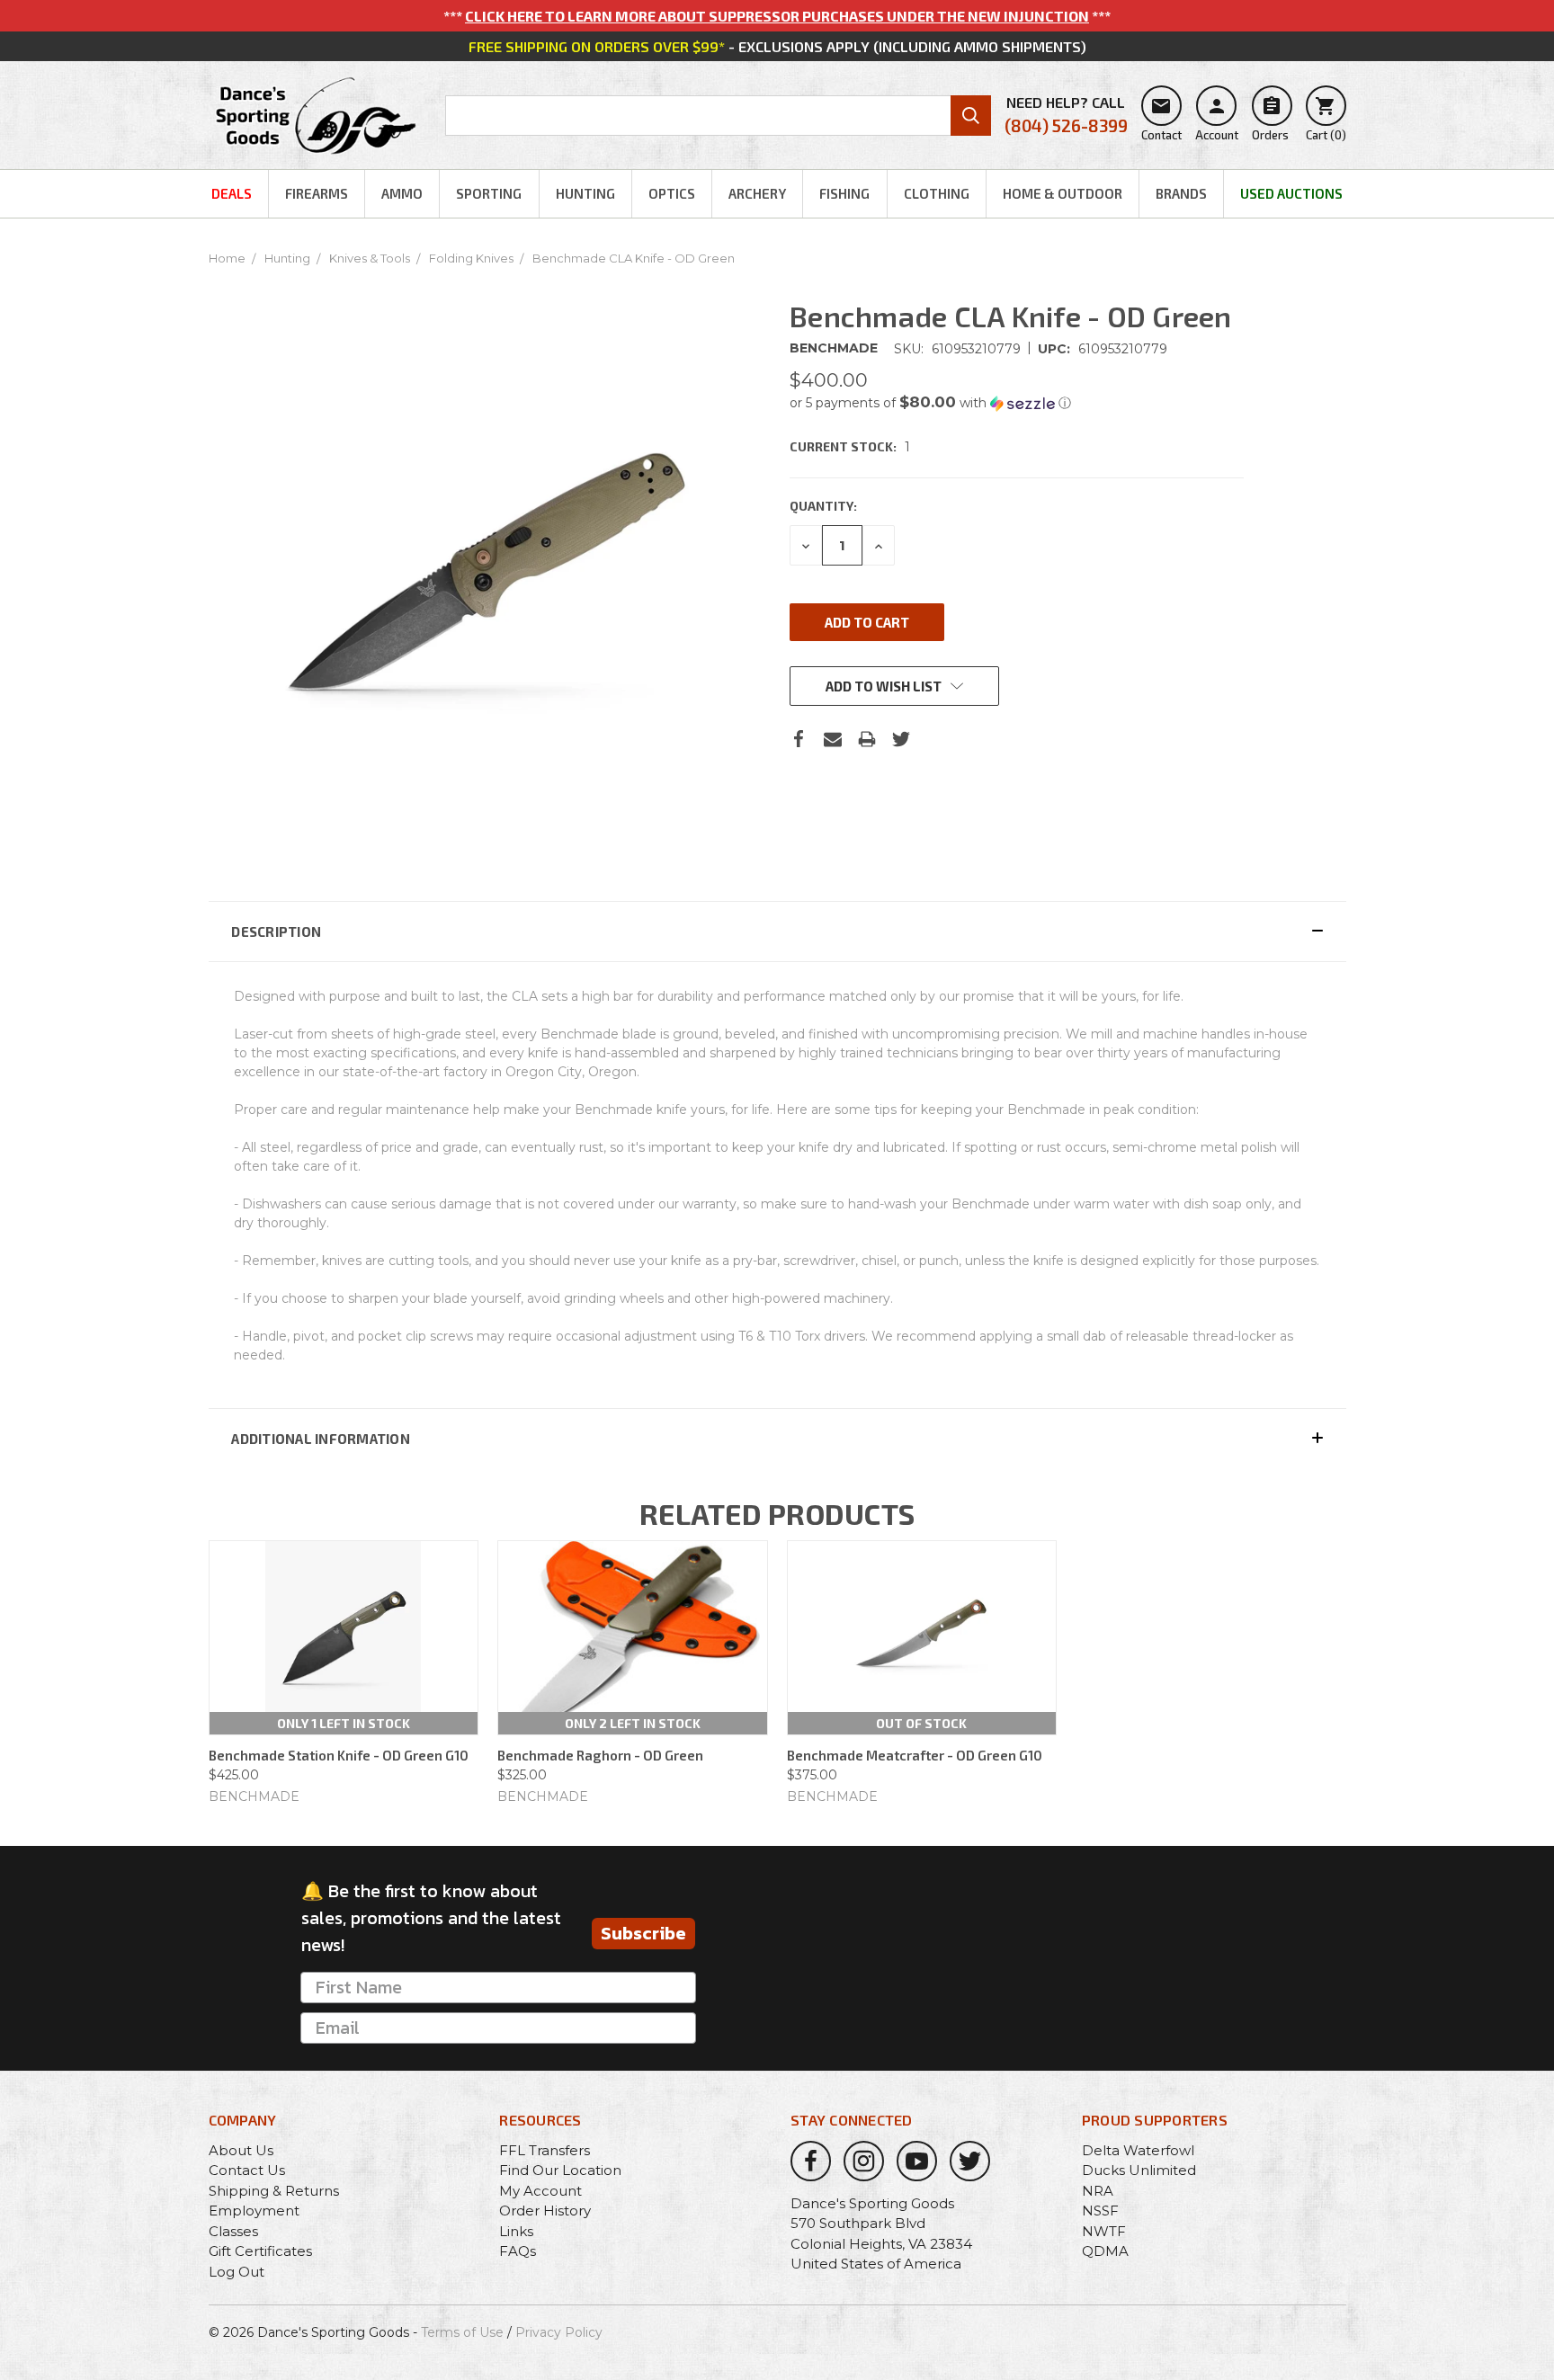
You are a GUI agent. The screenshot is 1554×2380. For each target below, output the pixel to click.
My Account (540, 2191)
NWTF (1104, 2231)
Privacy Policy (559, 2332)
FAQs (518, 2251)
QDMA (1105, 2251)
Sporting (489, 193)
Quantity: (823, 506)
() (1326, 119)
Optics (672, 193)
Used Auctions (1291, 193)
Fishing (844, 193)
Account (1217, 119)
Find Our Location (560, 2170)
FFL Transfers (545, 2150)
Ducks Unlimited (1139, 2170)
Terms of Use (462, 2332)
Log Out (237, 2272)
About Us (241, 2150)
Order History (545, 2211)
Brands (1181, 193)
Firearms (317, 193)
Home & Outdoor (1063, 193)
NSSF (1100, 2211)
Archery (757, 193)
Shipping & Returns (274, 2191)
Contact (1161, 119)
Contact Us (247, 2170)
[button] (1017, 403)
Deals (232, 193)
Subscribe (643, 1933)
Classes (233, 2231)
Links (516, 2231)
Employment (254, 2211)
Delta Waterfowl (1138, 2150)
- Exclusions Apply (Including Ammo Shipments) (777, 46)
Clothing (937, 193)
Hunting (585, 193)
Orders (1270, 119)
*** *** (777, 16)
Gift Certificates (260, 2251)
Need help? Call (1066, 115)
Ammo (402, 193)
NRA (1098, 2191)
